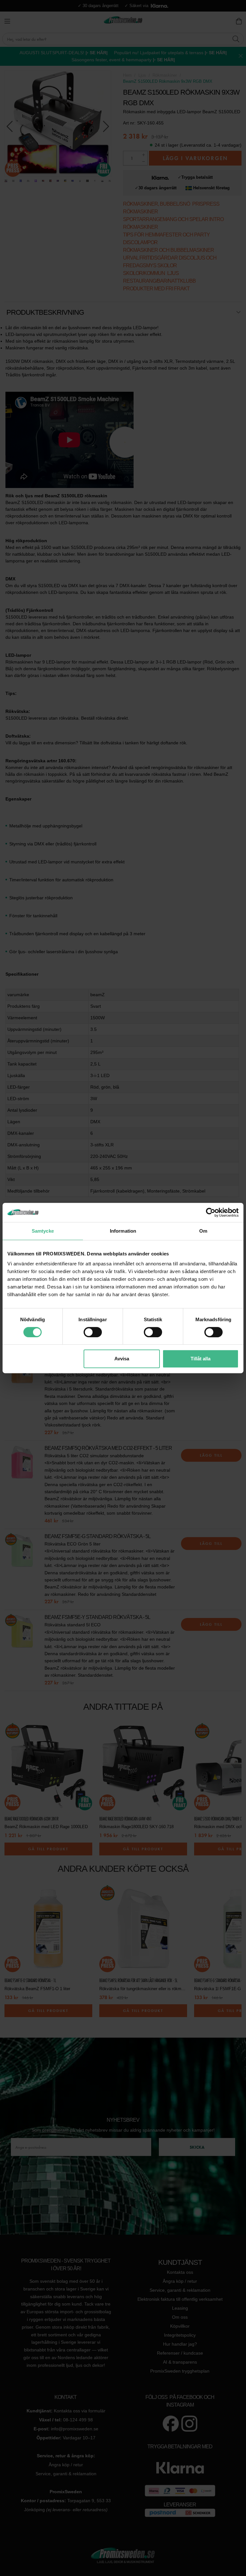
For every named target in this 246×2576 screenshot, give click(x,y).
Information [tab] (123, 1231)
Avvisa (122, 1359)
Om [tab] (203, 1231)
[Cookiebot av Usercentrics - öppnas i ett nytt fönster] (211, 1212)
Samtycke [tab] (43, 1231)
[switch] (93, 1332)
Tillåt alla (201, 1359)
